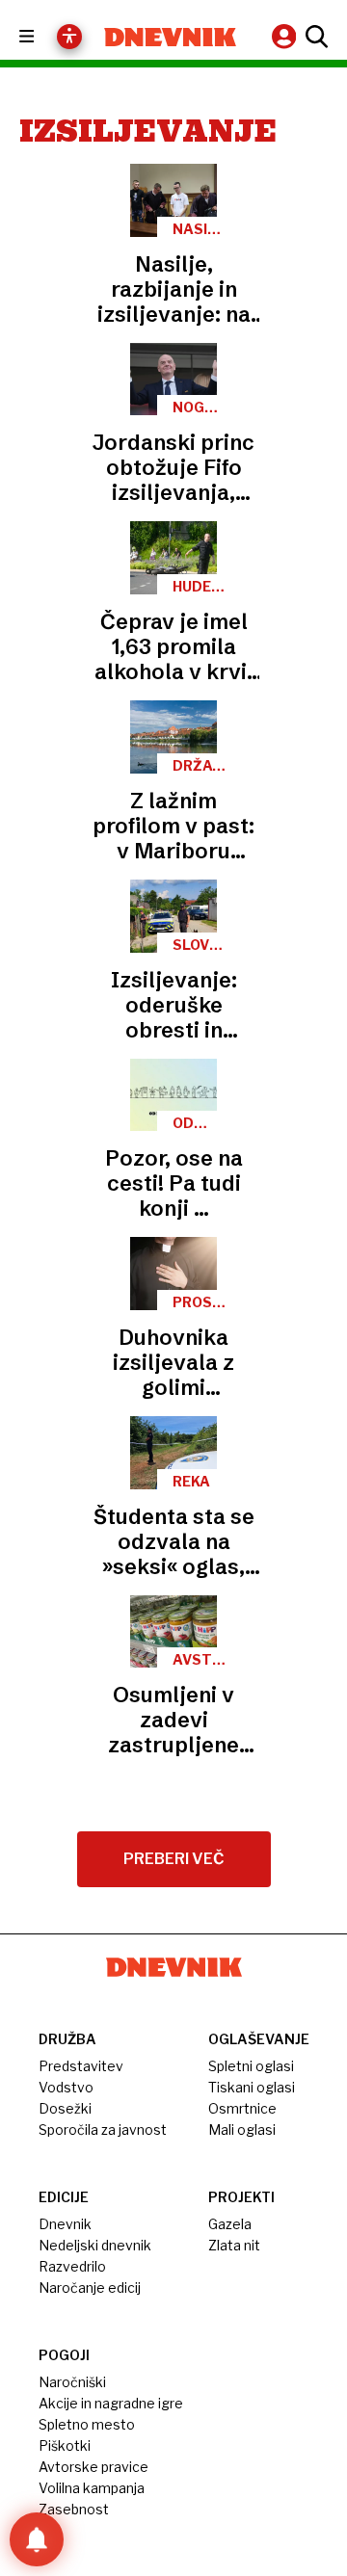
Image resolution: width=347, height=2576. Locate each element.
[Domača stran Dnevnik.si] (170, 37)
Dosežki (65, 2108)
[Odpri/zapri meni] (44, 37)
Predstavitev (81, 2066)
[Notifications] (37, 2539)
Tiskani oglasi (252, 2087)
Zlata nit (234, 2245)
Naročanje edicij (90, 2287)
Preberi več (174, 1859)
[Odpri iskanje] (314, 37)
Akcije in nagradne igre (111, 2403)
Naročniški (72, 2382)
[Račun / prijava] (286, 36)
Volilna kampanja (92, 2488)
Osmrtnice (242, 2108)
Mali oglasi (242, 2129)
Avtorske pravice (93, 2467)
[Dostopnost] (69, 37)
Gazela (230, 2224)
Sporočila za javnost (103, 2129)
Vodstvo (66, 2087)
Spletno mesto (87, 2424)
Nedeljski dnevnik (95, 2245)
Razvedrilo (72, 2266)
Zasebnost (74, 2509)
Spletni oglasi (251, 2066)
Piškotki (65, 2445)
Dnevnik (65, 2224)
